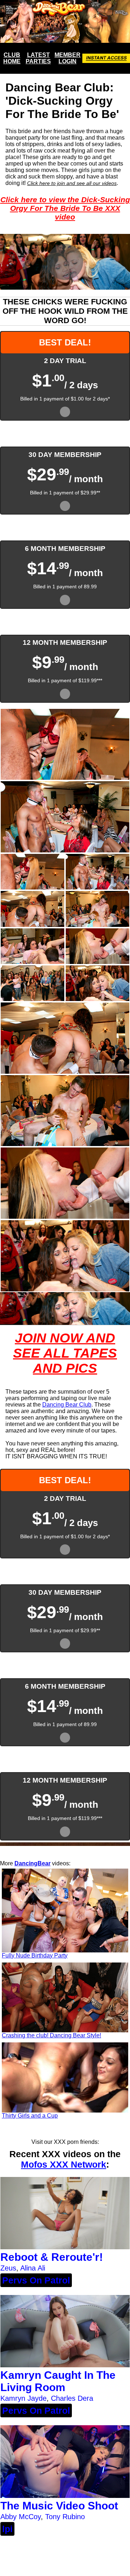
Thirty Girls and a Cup (30, 2116)
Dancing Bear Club (67, 1405)
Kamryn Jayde (23, 2398)
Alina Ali (33, 2268)
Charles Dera (72, 2398)
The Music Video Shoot (59, 2506)
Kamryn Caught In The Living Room (58, 2381)
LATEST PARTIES (38, 58)
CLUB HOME (12, 58)
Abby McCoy (21, 2517)
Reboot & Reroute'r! (52, 2257)
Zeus (8, 2268)
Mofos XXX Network (64, 2164)
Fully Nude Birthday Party (35, 1955)
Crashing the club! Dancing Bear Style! (51, 2035)
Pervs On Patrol (36, 2280)
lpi (7, 2529)
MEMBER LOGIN (68, 58)
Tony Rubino (65, 2517)
